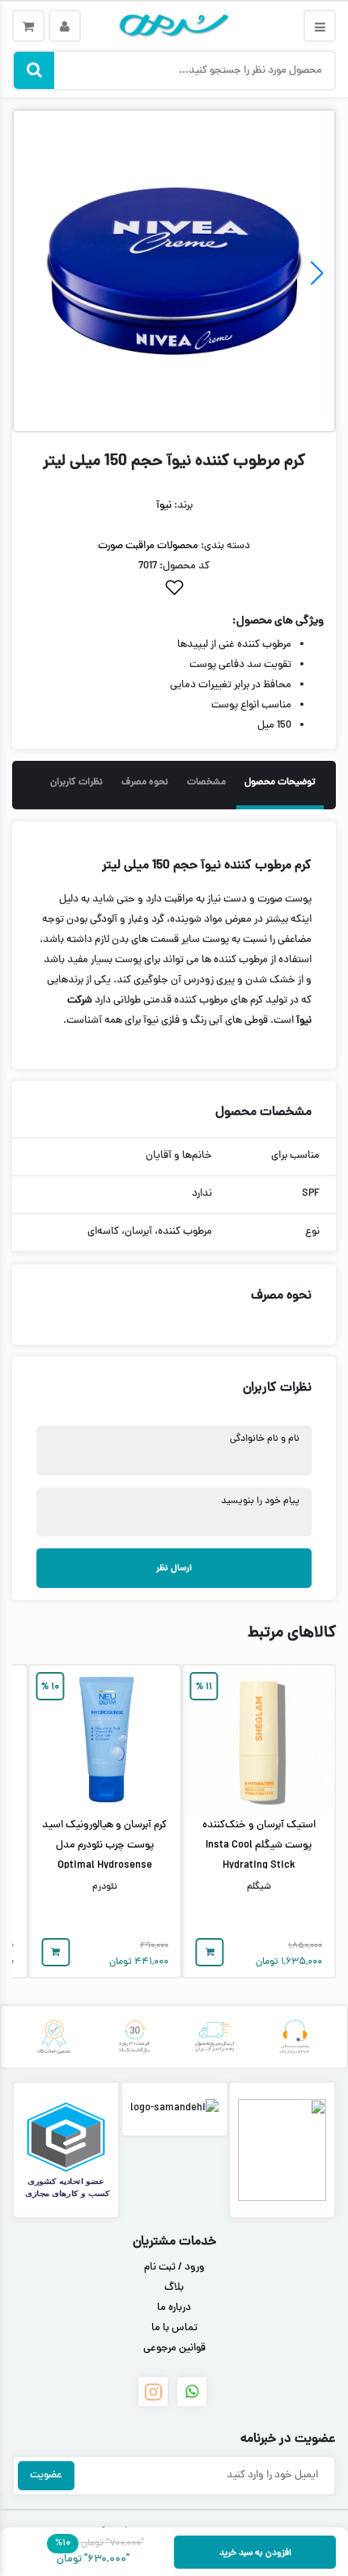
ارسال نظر (174, 1568)
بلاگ (174, 2288)
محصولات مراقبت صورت (148, 547)
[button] (317, 273)
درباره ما (174, 2308)
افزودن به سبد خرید (255, 2553)
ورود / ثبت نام (174, 2268)
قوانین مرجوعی (174, 2349)
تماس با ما (174, 2329)
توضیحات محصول (280, 783)
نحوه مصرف (145, 783)
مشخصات (206, 783)
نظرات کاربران (76, 783)
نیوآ (164, 506)
